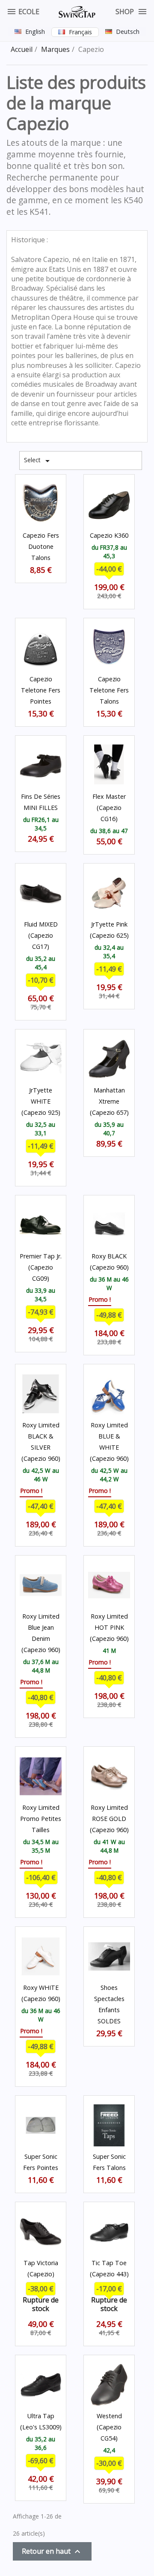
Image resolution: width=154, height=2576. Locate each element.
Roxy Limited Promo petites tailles (41, 1819)
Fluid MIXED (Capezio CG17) (41, 935)
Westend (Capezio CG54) (109, 2427)
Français (80, 32)
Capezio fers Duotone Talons (41, 546)
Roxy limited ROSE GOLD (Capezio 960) (109, 1819)
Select (38, 461)
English (35, 32)
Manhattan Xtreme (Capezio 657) (109, 1101)
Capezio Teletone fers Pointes (41, 690)
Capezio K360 (109, 535)
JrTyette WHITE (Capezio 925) (41, 1101)
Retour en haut (52, 2552)
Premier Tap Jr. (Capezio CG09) (41, 1267)
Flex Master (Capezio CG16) (109, 808)
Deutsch (128, 32)
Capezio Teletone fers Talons (109, 690)
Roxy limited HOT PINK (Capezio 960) (109, 1627)
